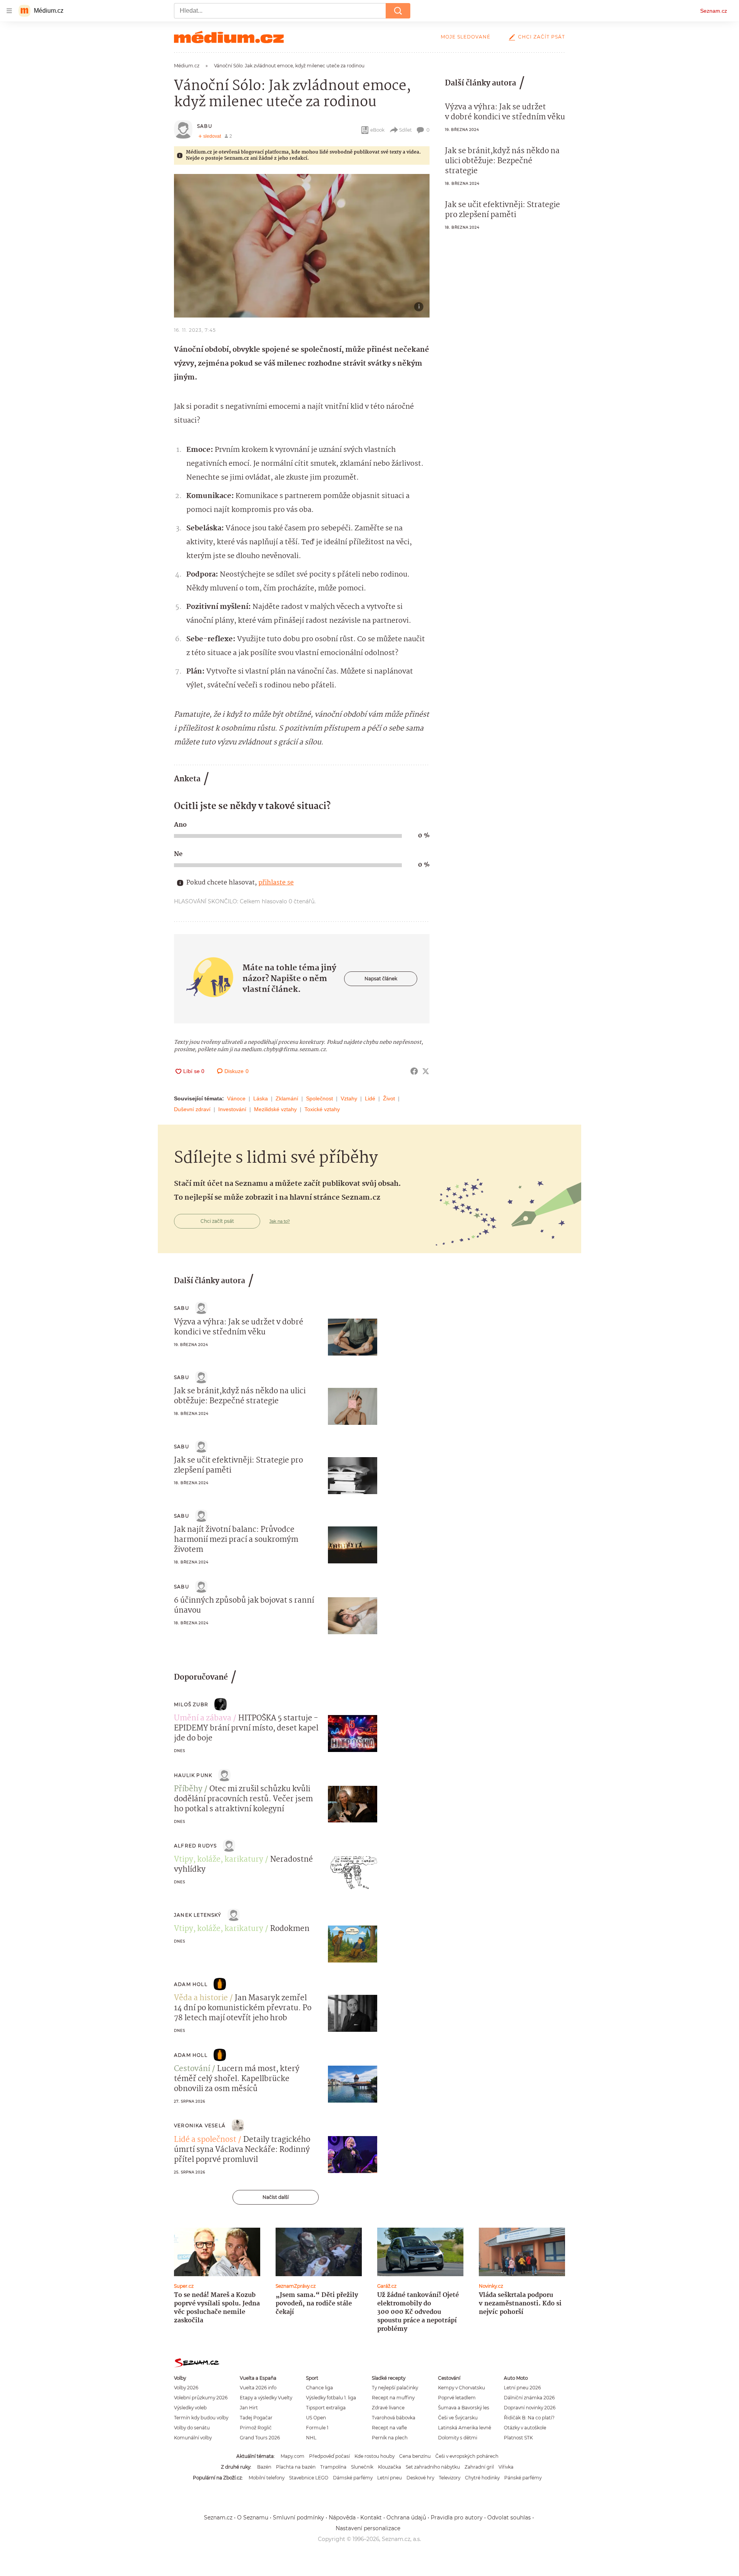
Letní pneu (390, 2478)
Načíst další (276, 2197)
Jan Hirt (249, 2408)
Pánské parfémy (523, 2478)
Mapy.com (293, 2456)
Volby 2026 (186, 2388)
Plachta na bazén (296, 2467)
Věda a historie (201, 1998)
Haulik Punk (193, 1775)
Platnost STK (518, 2438)
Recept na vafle (389, 2428)
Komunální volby (193, 2438)
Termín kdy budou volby (201, 2418)
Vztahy (349, 1098)
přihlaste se (276, 883)
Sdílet (405, 130)
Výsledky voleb (190, 2408)
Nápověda (342, 2517)
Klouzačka (390, 2467)
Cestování (192, 2069)
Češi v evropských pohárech (467, 2456)
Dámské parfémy (353, 2478)
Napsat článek (381, 979)
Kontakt (371, 2517)
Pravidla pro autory (457, 2517)
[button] (302, 246)
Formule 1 (317, 2428)
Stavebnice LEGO (309, 2478)
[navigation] (9, 11)
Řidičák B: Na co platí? (529, 2418)
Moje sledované (466, 37)
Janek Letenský (198, 1915)
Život (389, 1098)
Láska (261, 1098)
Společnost (319, 1098)
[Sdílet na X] (426, 1071)
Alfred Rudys (195, 1846)
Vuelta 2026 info (258, 2388)
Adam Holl (191, 1984)
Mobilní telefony (267, 2478)
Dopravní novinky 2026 (530, 2408)
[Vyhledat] (398, 11)
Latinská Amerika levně (465, 2428)
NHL (311, 2438)
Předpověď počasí (329, 2456)
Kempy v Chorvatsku (461, 2388)
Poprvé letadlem (457, 2398)
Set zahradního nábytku (433, 2467)
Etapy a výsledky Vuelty (266, 2398)
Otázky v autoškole (525, 2428)
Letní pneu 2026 (522, 2388)
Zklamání (287, 1098)
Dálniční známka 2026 (529, 2398)
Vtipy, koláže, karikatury (219, 1860)
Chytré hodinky (482, 2478)
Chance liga (319, 2388)
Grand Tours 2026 (260, 2438)
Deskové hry (420, 2478)
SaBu (205, 126)
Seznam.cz (714, 11)
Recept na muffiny (393, 2398)
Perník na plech (390, 2438)
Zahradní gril (479, 2467)
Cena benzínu (415, 2456)
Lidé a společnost (205, 2140)
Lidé (370, 1098)
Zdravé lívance (388, 2408)
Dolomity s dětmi (458, 2438)
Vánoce (236, 1098)
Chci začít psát (542, 37)
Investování (232, 1109)
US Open (316, 2418)
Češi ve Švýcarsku (458, 2418)
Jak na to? (280, 1221)
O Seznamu (253, 2517)
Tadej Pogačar (256, 2418)
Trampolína (333, 2467)
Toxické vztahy (322, 1109)
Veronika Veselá (200, 2125)
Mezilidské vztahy (275, 1109)
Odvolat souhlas (509, 2517)
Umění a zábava (203, 1718)
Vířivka (506, 2467)
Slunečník (362, 2467)
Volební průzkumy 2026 (201, 2398)
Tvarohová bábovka (394, 2418)
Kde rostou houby (375, 2456)
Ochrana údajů (406, 2517)
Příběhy (188, 1789)
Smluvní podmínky (298, 2517)
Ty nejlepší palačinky (395, 2388)
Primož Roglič (256, 2428)
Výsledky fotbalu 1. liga (331, 2398)
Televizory (450, 2478)
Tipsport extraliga (326, 2408)
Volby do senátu (192, 2428)
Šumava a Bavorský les (464, 2408)
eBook (377, 130)
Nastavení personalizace (368, 2528)
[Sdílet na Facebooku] (414, 1071)
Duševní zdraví (192, 1109)
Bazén (264, 2467)
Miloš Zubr (191, 1704)
